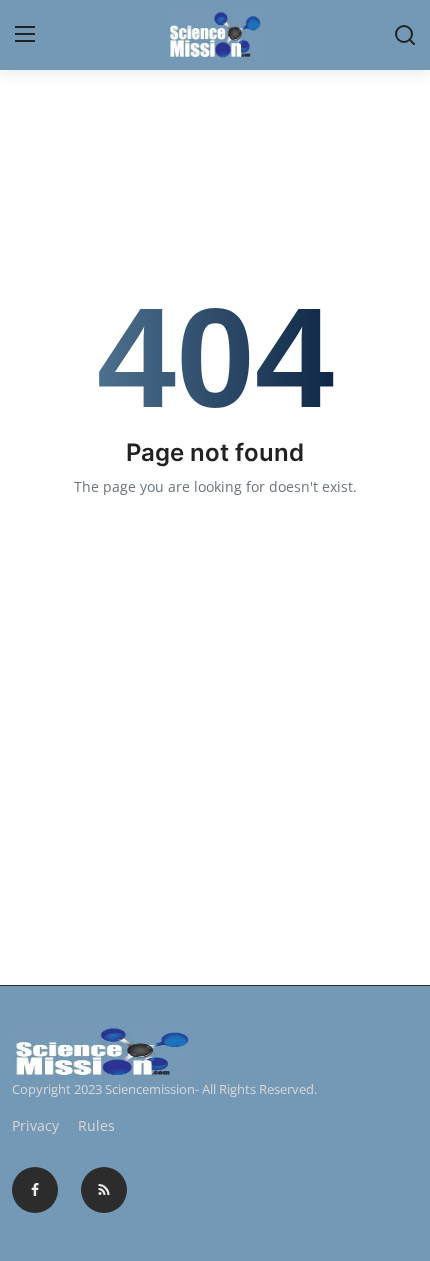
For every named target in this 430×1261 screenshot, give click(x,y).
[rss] (104, 1190)
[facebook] (35, 1190)
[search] (405, 35)
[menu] (25, 35)
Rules (96, 1125)
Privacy (35, 1125)
